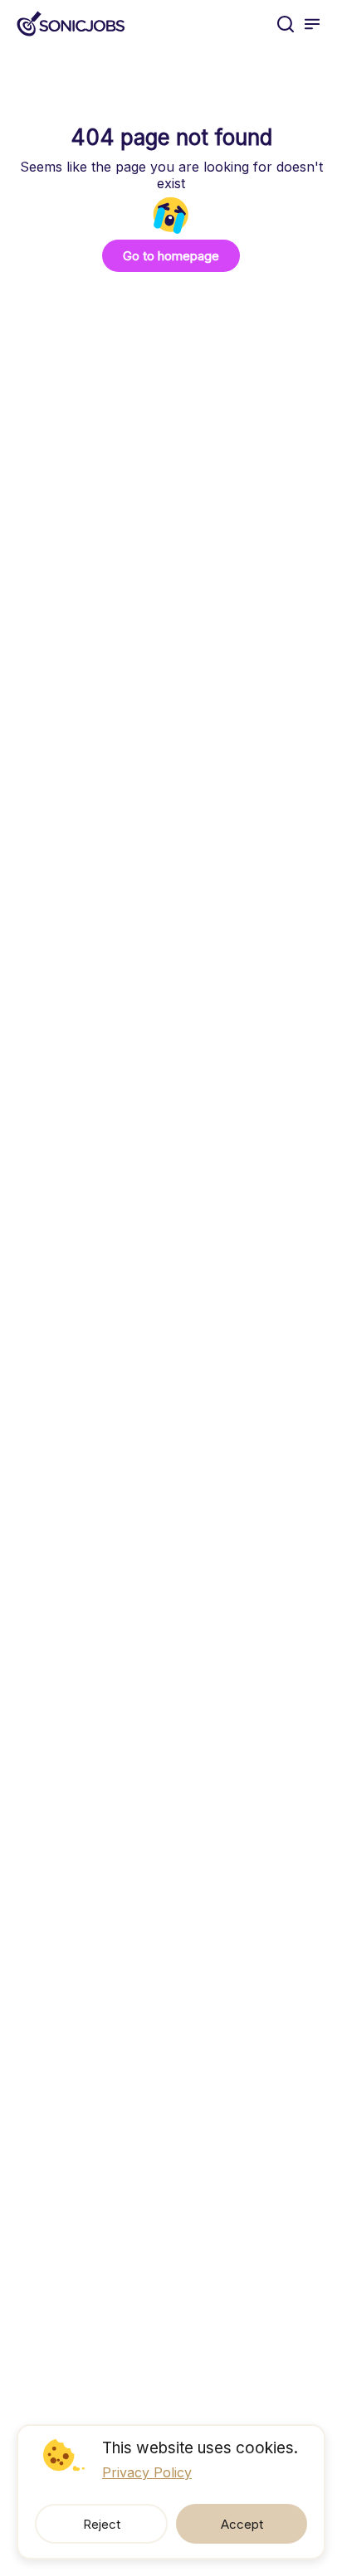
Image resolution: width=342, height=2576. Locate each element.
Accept (242, 2524)
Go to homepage (171, 256)
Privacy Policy (147, 2472)
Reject (102, 2524)
